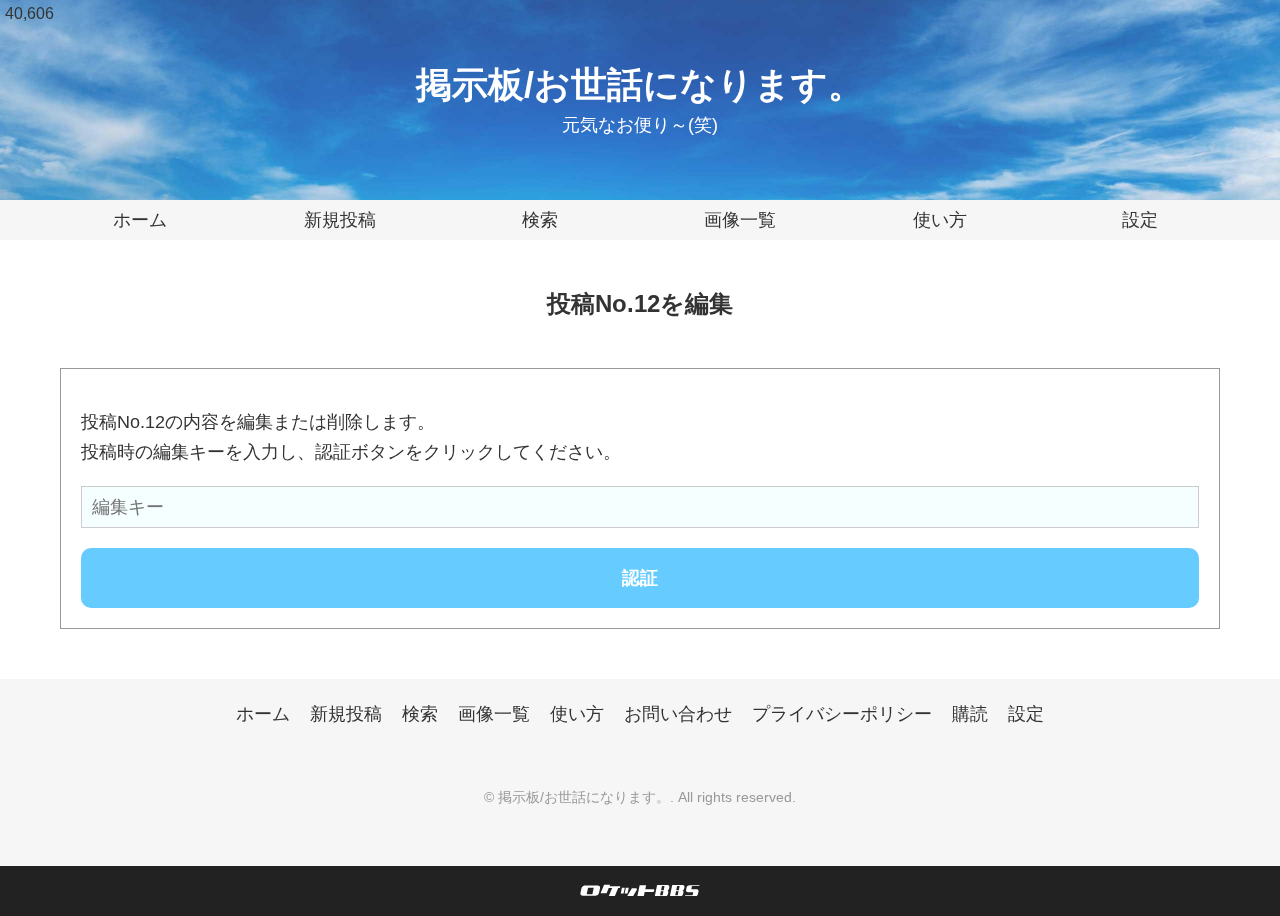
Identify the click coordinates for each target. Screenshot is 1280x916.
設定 (1140, 220)
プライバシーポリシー (842, 714)
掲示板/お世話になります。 (640, 84)
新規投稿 (340, 220)
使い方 (940, 220)
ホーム (140, 220)
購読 (970, 714)
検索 (540, 220)
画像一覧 (740, 220)
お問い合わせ (678, 714)
